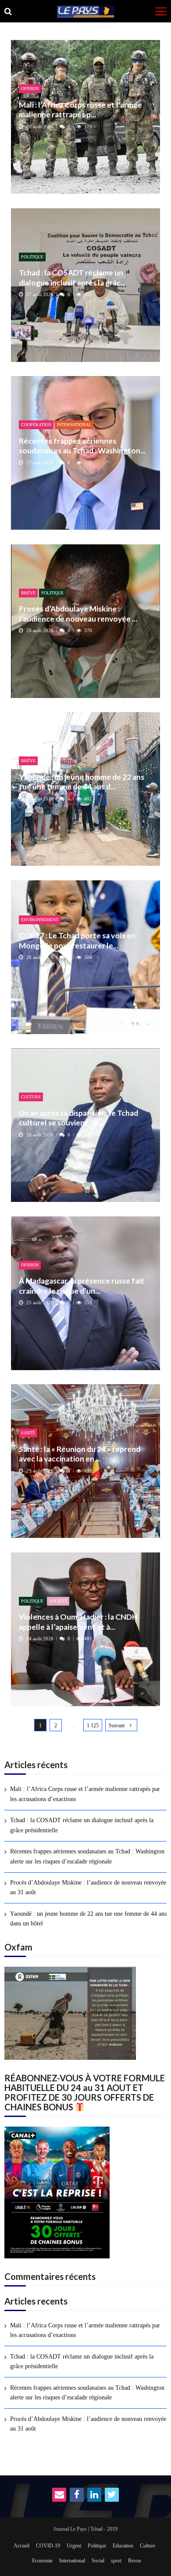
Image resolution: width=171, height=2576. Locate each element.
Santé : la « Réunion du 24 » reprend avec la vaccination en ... (80, 1454)
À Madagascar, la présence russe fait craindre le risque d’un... (82, 1286)
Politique (32, 257)
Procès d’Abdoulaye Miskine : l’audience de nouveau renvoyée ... (78, 613)
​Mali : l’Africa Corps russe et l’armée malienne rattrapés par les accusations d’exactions (85, 1794)
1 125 (93, 1726)
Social (98, 2561)
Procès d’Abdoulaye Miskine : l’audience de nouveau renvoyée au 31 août (88, 1887)
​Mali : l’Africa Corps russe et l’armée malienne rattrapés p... (80, 110)
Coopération (36, 425)
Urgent (74, 2546)
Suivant (117, 1726)
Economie (42, 2561)
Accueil (21, 2546)
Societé (58, 1601)
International (74, 425)
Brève (28, 593)
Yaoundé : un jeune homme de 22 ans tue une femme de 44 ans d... (82, 782)
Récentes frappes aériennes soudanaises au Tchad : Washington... (82, 446)
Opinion (30, 89)
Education (123, 2546)
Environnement (40, 920)
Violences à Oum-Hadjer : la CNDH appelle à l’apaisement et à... (78, 1622)
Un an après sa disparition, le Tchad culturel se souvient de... (78, 1118)
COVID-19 (48, 2546)
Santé (28, 1433)
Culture (31, 1097)
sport (116, 2561)
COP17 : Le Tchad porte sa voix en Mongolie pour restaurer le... (77, 940)
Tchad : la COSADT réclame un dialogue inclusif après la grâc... (72, 277)
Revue (135, 2561)
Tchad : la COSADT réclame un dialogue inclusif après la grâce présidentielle (82, 1825)
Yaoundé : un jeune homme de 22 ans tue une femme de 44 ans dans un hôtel (88, 1919)
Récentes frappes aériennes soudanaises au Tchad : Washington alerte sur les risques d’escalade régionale (87, 1856)
